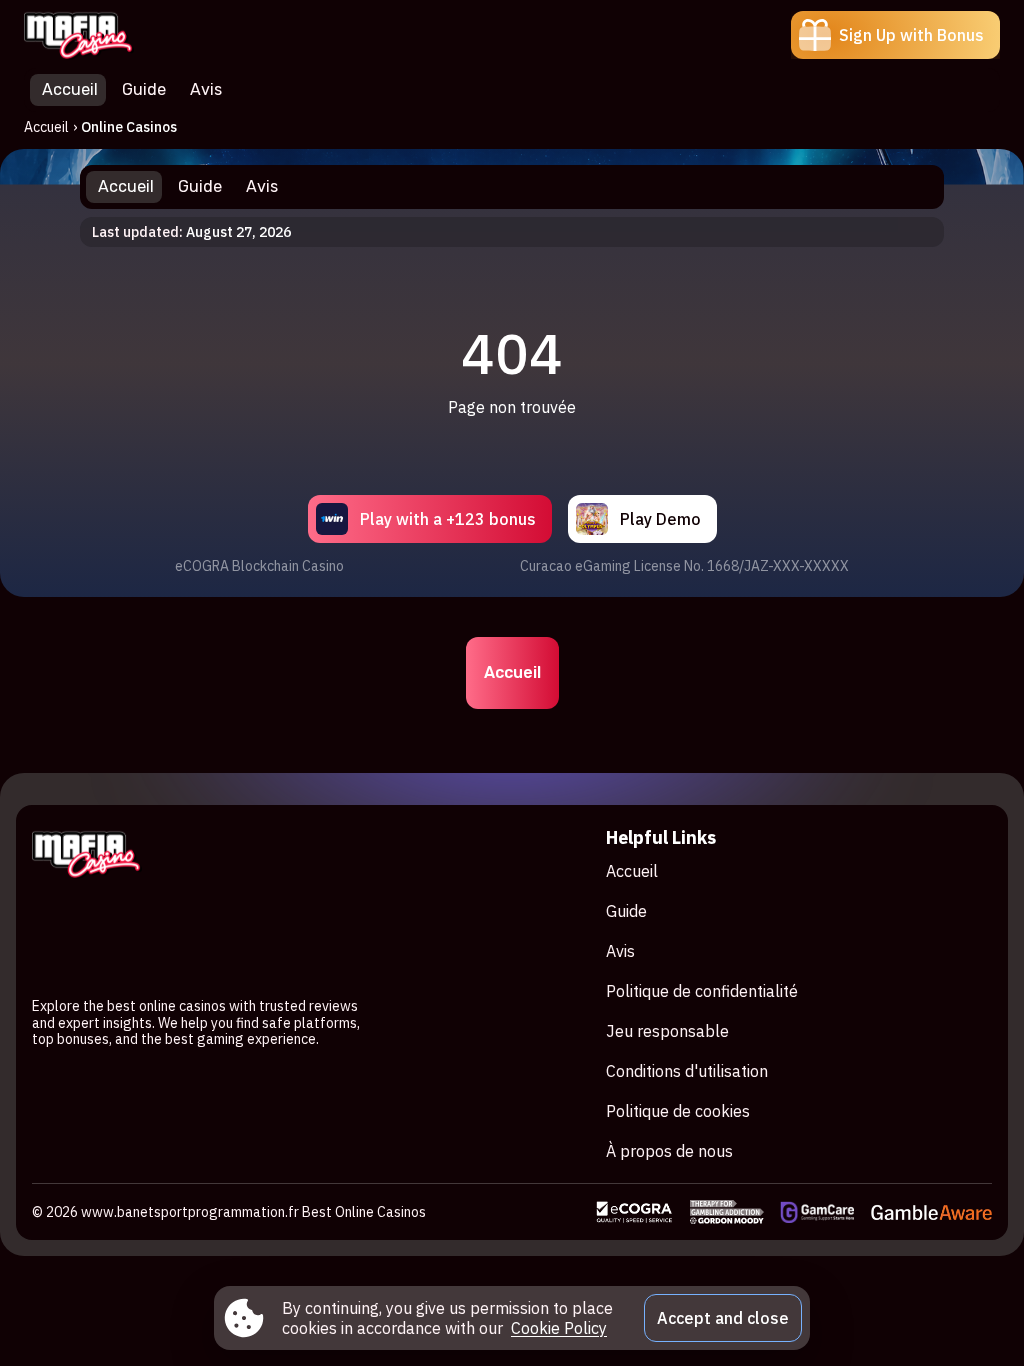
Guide (626, 911)
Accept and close (723, 1318)
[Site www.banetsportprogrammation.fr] (93, 35)
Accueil (46, 127)
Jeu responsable (667, 1031)
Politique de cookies (678, 1111)
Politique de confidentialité (702, 991)
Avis (620, 951)
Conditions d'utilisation (687, 1071)
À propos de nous (669, 1151)
